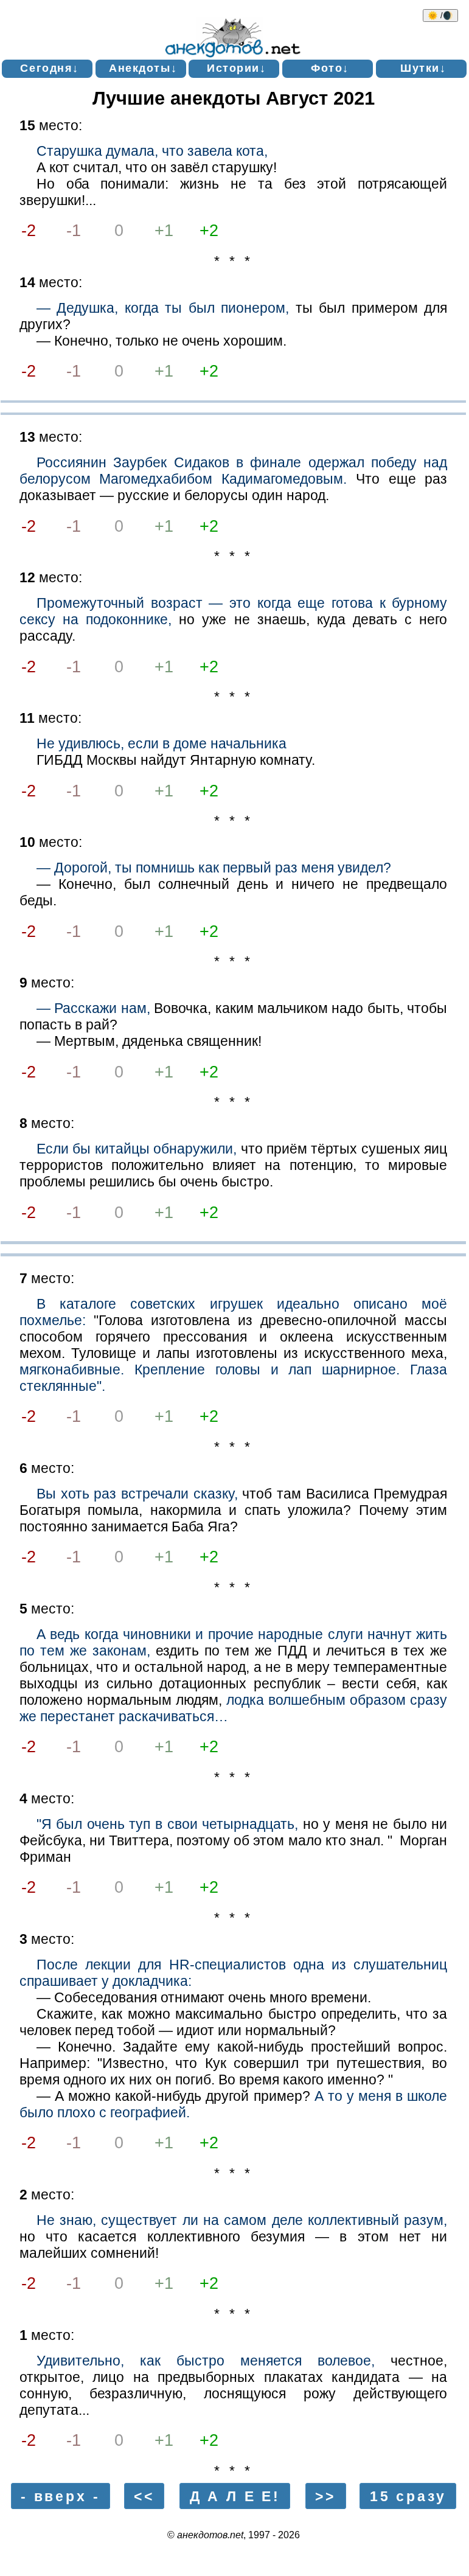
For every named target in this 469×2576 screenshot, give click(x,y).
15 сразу (408, 2496)
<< (144, 2496)
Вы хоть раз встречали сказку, (137, 1494)
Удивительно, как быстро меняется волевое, (206, 2361)
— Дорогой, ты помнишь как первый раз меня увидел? (214, 868)
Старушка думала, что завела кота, (152, 151)
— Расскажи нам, (93, 1008)
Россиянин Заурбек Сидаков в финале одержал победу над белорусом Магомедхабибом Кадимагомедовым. (234, 471)
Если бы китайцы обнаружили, (137, 1149)
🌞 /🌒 (440, 16)
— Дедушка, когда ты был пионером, (163, 308)
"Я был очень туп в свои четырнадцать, (167, 1824)
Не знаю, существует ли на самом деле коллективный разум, (242, 2220)
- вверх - (61, 2496)
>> (325, 2496)
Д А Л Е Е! (235, 2496)
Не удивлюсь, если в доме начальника (162, 743)
